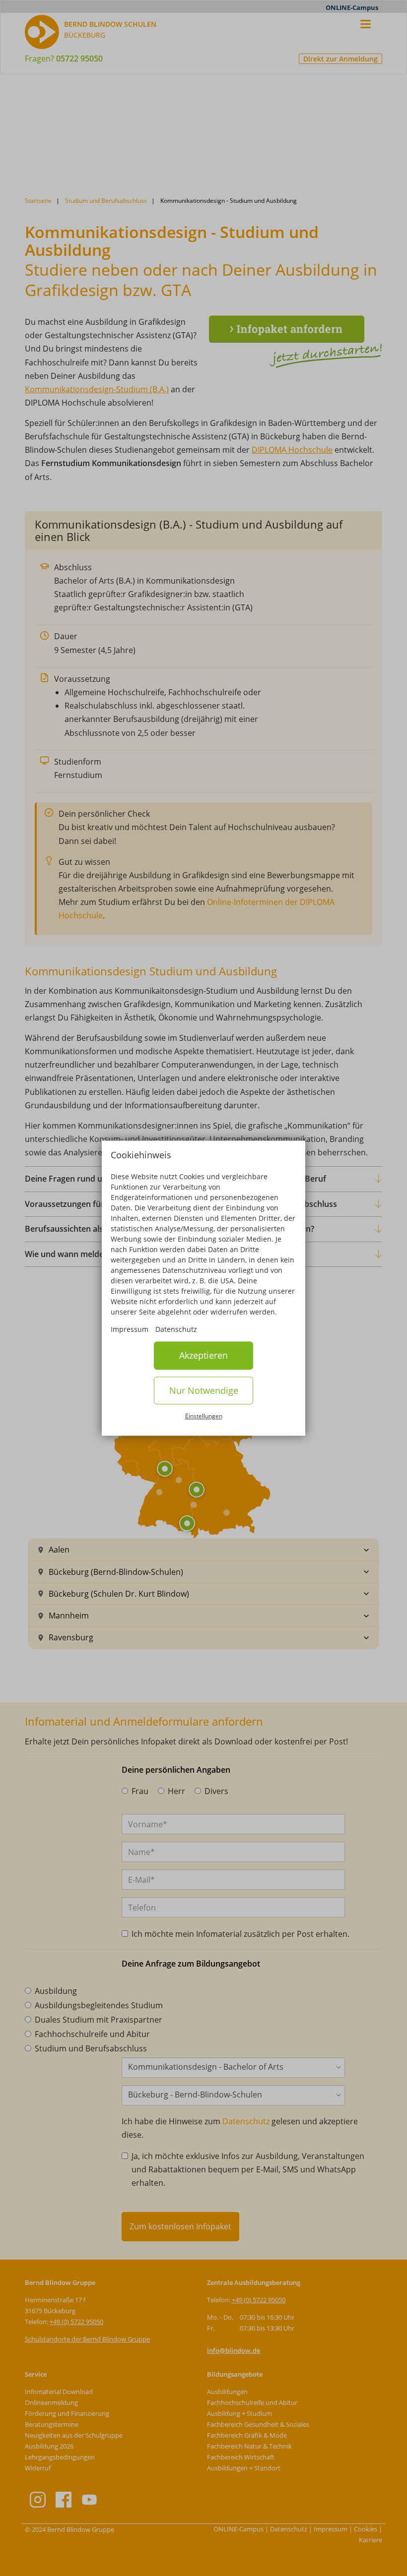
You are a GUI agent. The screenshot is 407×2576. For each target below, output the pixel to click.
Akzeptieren (203, 1356)
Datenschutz (176, 1330)
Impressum (130, 1330)
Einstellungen (204, 1416)
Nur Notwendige (204, 1390)
